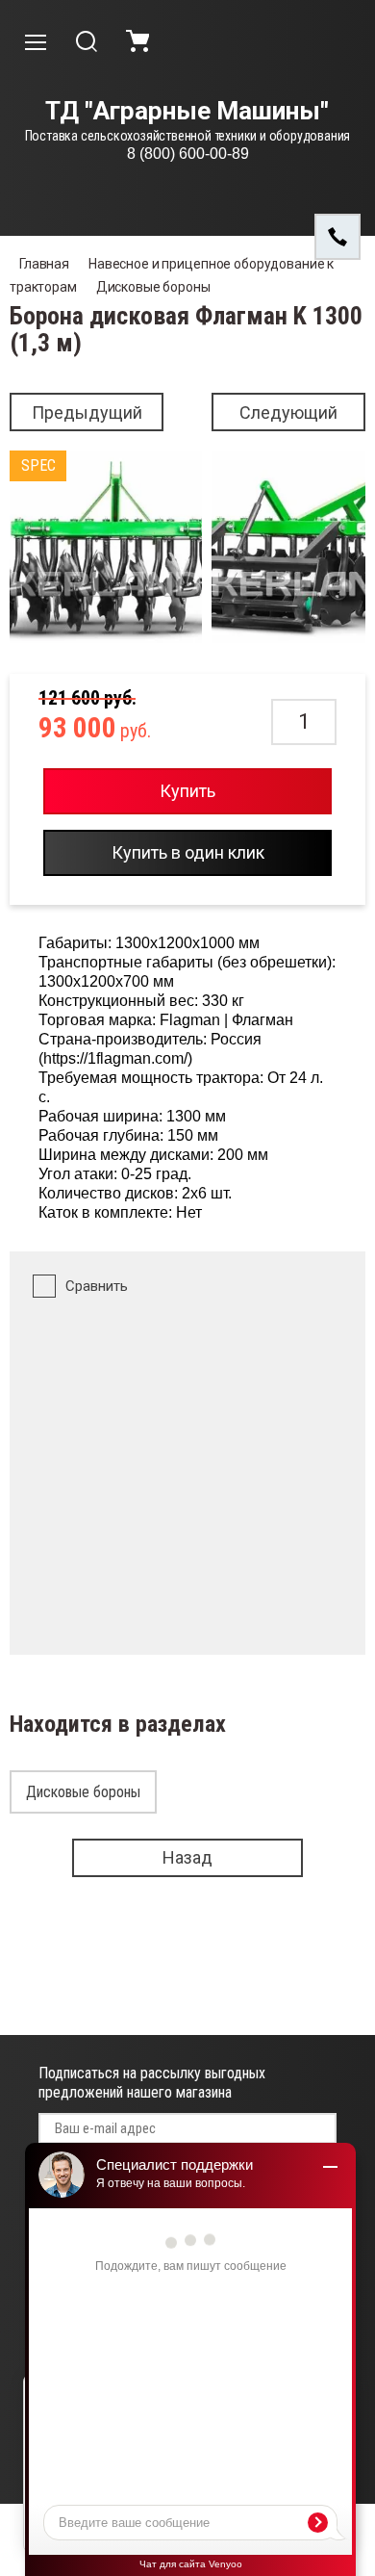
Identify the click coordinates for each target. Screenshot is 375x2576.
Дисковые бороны (153, 287)
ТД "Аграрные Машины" (187, 111)
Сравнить (97, 1286)
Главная (44, 264)
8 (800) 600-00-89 (188, 154)
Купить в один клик (188, 852)
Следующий (288, 412)
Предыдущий (87, 412)
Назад (187, 1857)
